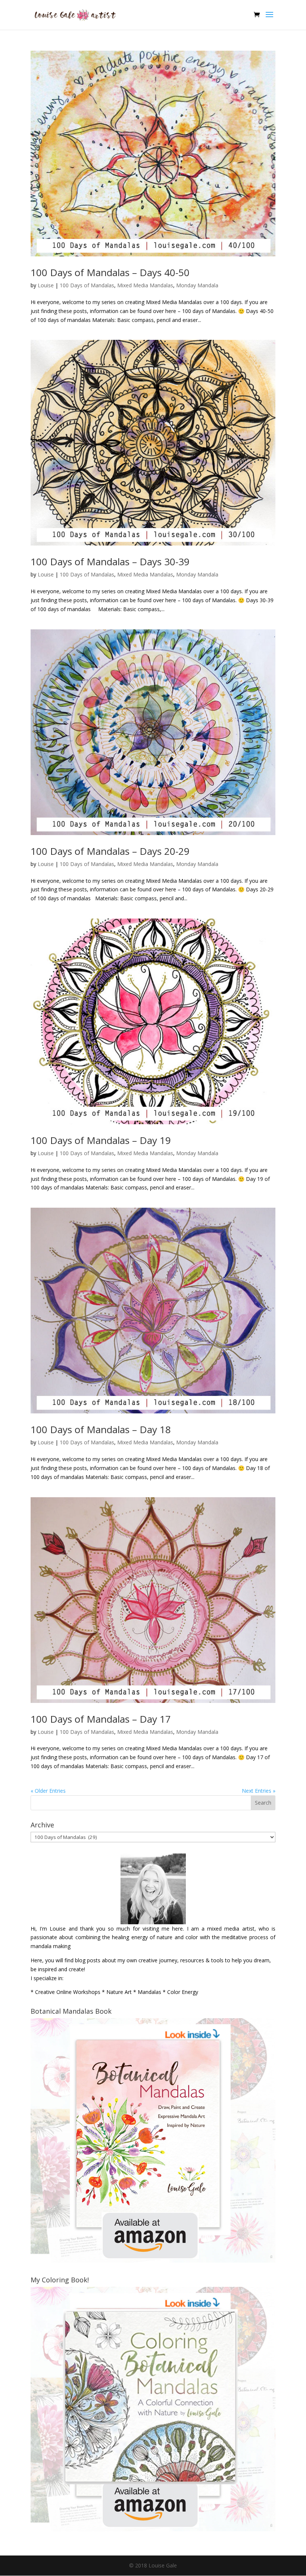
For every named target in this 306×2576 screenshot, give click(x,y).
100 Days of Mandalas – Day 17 (101, 1719)
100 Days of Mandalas (87, 285)
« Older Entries (48, 1791)
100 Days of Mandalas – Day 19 (101, 1140)
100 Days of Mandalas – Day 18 (101, 1429)
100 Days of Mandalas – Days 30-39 (110, 562)
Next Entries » (259, 1791)
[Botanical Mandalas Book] (153, 2261)
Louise (46, 285)
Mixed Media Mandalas (145, 285)
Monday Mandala (197, 285)
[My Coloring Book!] (153, 2529)
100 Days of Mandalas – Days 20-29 (110, 851)
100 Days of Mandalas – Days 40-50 (110, 272)
